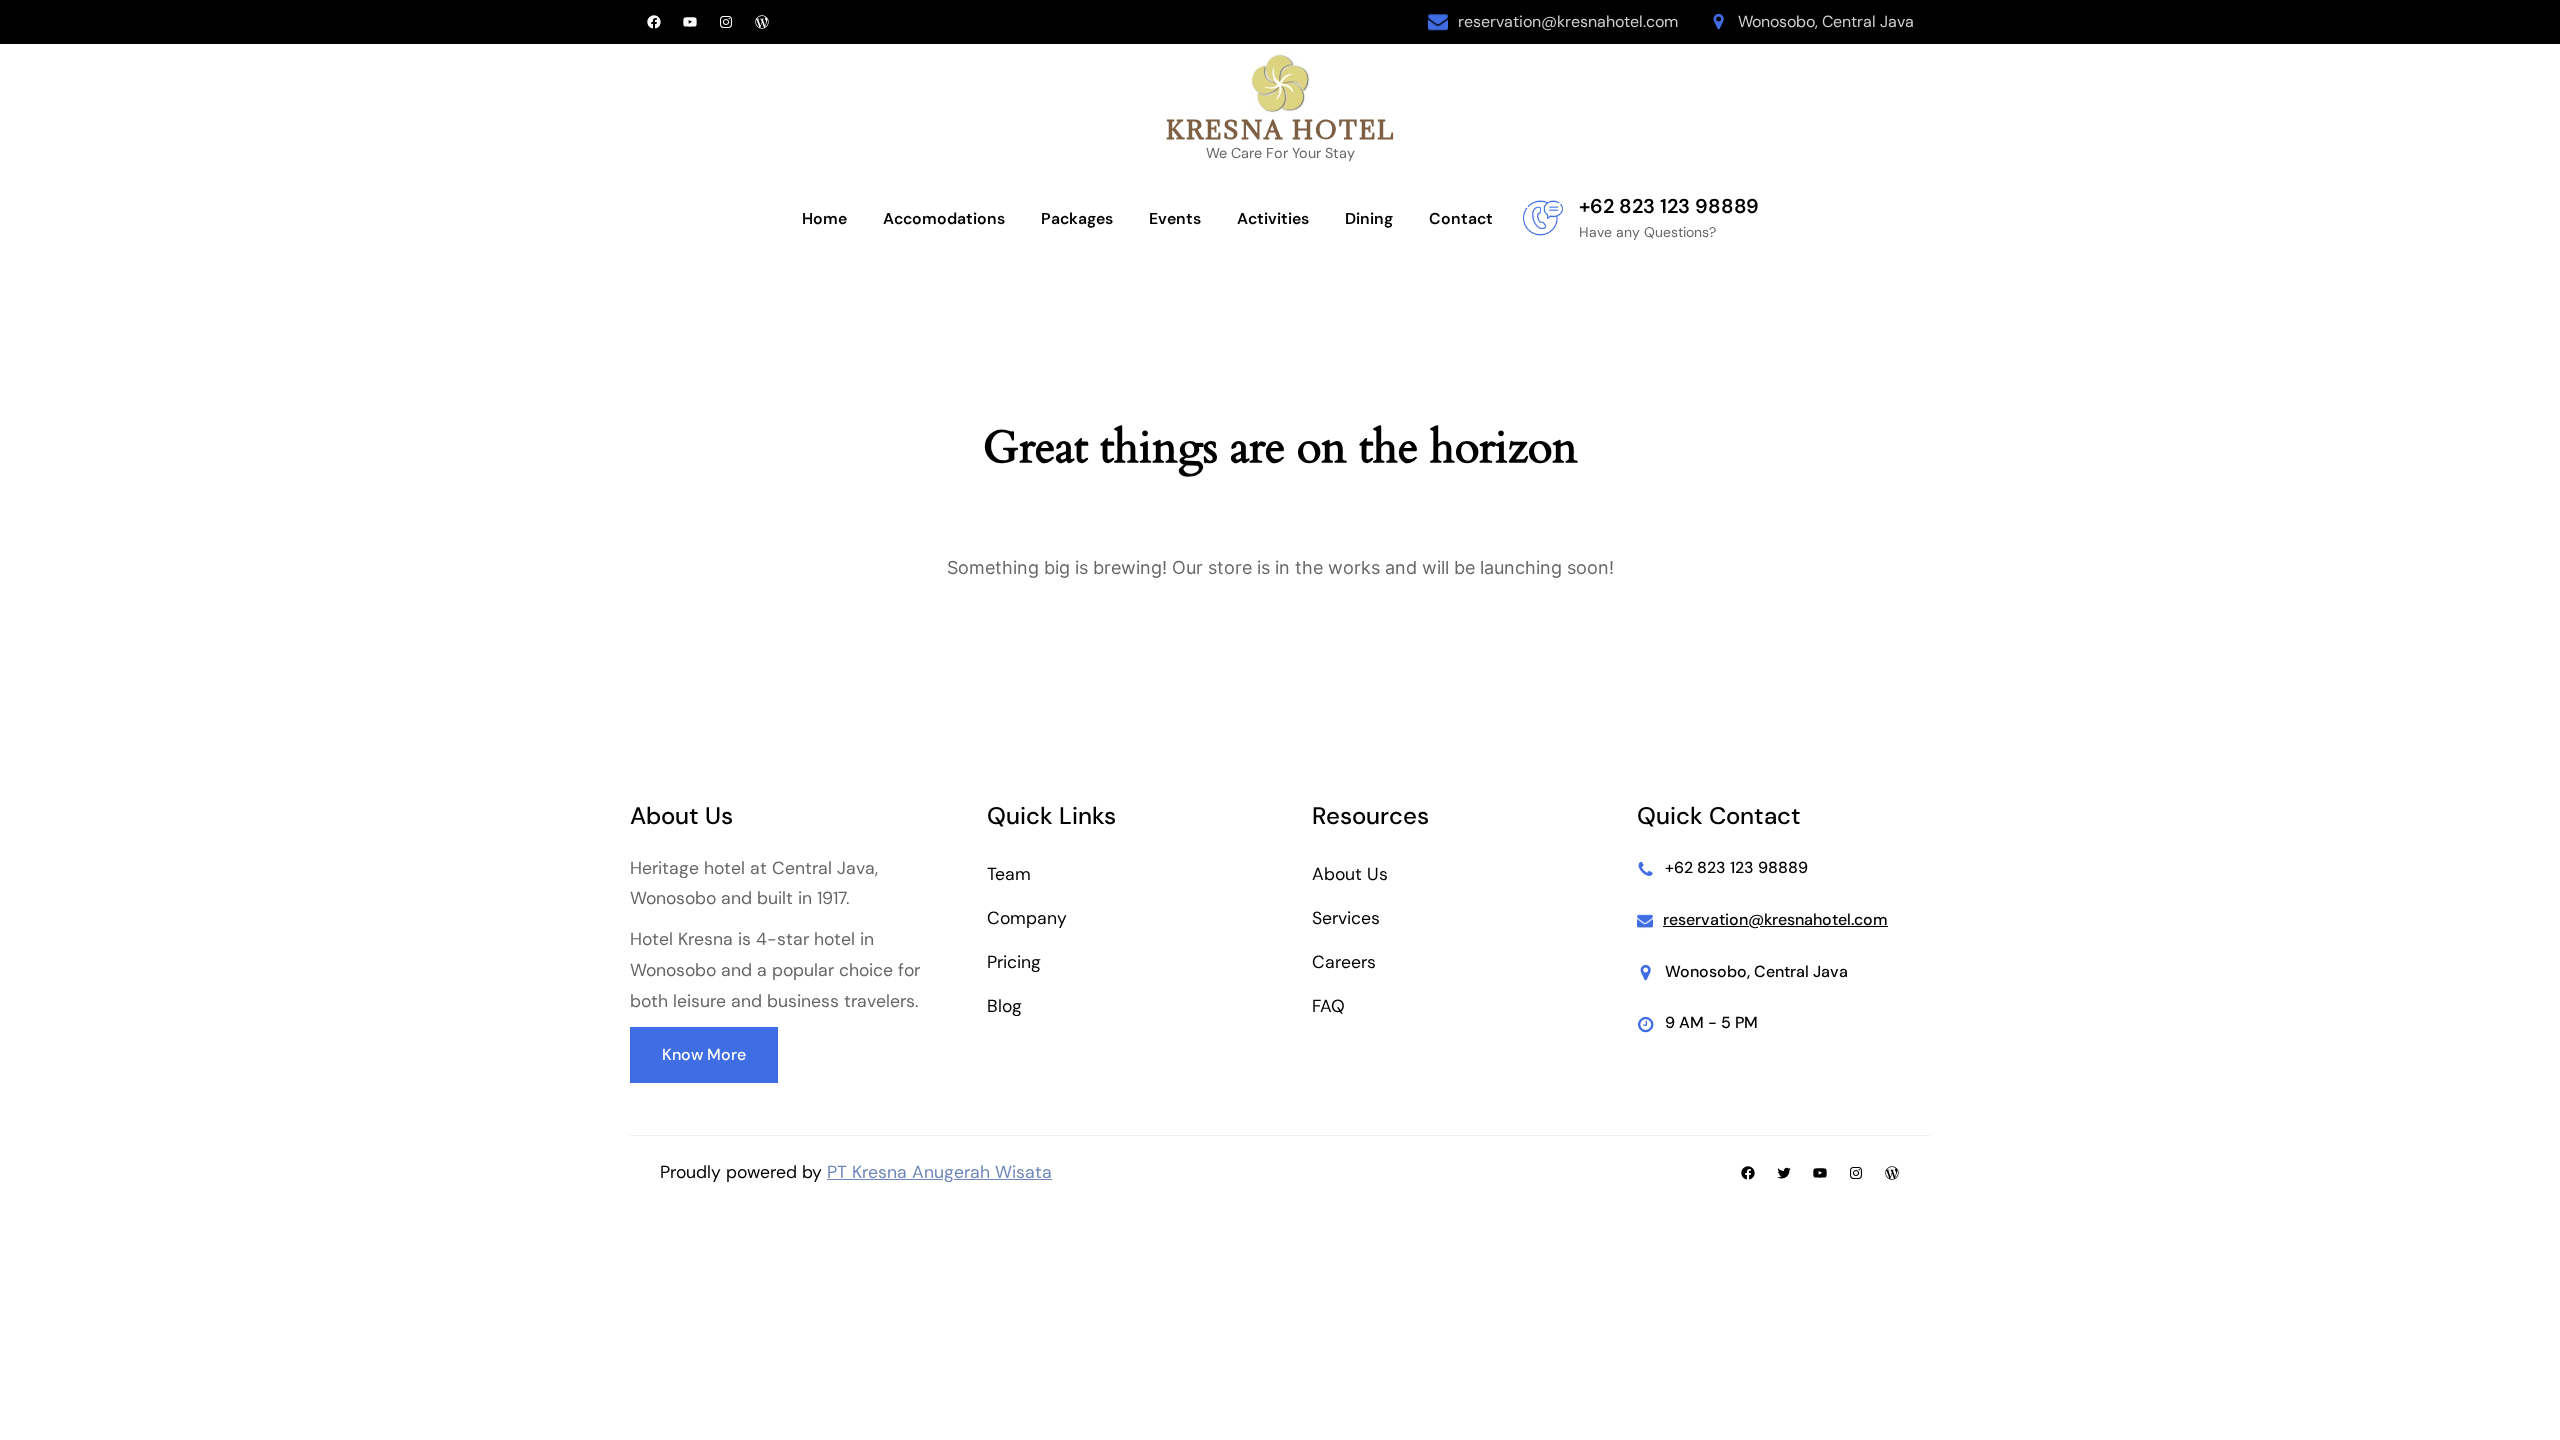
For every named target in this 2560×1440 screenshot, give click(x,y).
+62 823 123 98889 (1669, 206)
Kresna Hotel (1280, 129)
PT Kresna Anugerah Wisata (939, 1172)
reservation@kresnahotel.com (1568, 21)
